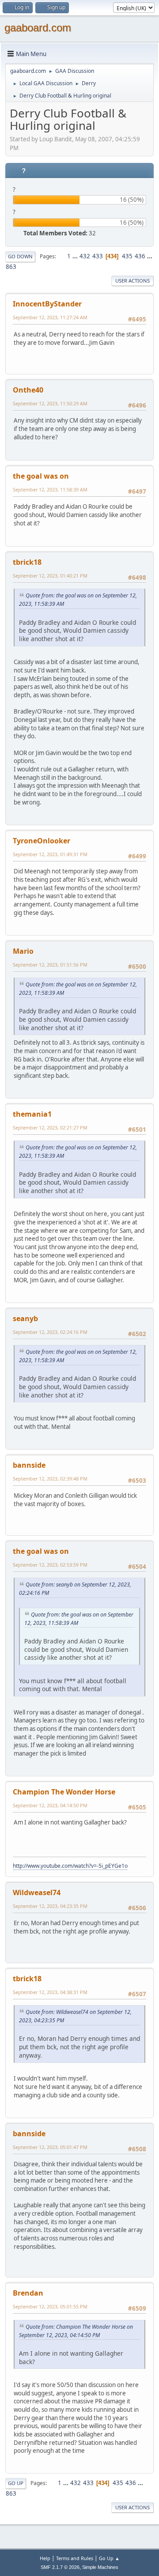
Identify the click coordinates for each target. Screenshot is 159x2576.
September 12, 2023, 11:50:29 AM (50, 403)
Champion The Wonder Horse (64, 1792)
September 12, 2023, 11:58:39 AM (50, 489)
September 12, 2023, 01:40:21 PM (50, 576)
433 (98, 256)
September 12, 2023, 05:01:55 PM (50, 2306)
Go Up (16, 2483)
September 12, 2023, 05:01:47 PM (50, 2147)
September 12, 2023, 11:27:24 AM (50, 317)
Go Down (20, 256)
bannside (29, 1465)
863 (11, 267)
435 (127, 256)
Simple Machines (100, 2567)
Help (45, 2558)
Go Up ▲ (109, 2558)
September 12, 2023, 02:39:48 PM (50, 1479)
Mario (23, 951)
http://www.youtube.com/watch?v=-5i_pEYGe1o (70, 1866)
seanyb (25, 1318)
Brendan (28, 2293)
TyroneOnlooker (42, 841)
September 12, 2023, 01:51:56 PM (50, 965)
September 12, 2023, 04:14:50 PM (50, 1805)
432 (85, 256)
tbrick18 (27, 562)
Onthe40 (28, 390)
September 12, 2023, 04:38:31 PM (50, 1992)
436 (140, 256)
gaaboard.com (38, 28)
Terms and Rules (75, 2558)
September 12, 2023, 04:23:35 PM (50, 1906)
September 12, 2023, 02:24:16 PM (50, 1332)
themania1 (32, 1114)
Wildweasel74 (37, 1892)
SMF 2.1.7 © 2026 (60, 2567)
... (76, 256)
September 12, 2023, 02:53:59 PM (50, 1565)
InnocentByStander (47, 304)
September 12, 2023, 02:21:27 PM (50, 1127)
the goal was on (41, 476)
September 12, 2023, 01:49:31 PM (50, 854)
